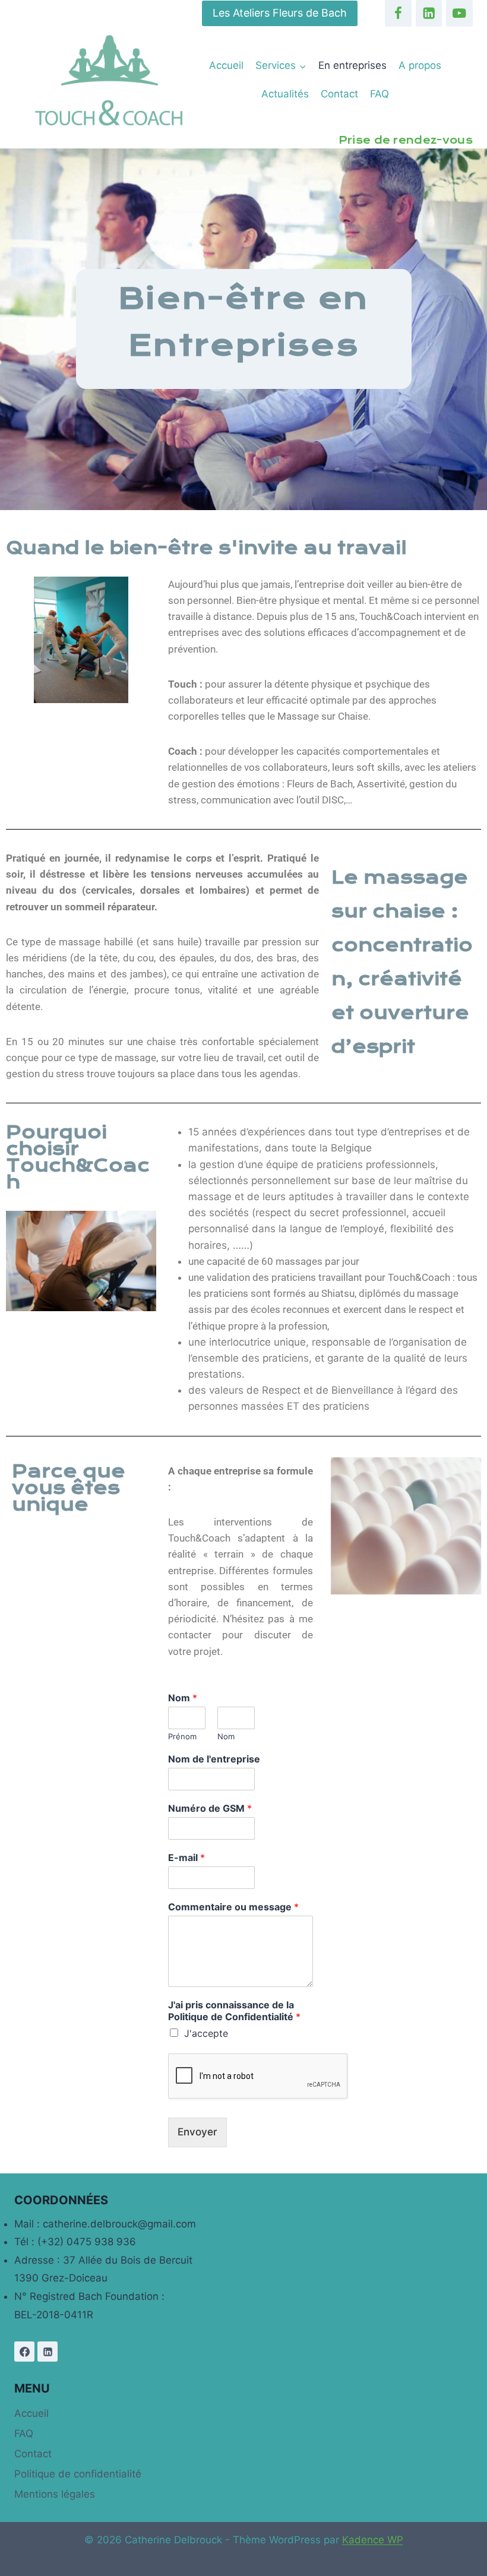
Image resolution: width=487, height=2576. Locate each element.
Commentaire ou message (233, 1907)
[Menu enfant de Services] (281, 66)
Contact (339, 94)
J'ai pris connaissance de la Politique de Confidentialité (234, 2011)
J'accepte (206, 2033)
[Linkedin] (429, 13)
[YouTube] (459, 13)
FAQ (380, 94)
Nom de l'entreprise (214, 1759)
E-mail (186, 1857)
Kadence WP (373, 2540)
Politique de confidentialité (78, 2474)
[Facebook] (398, 13)
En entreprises (352, 65)
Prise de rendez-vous (406, 140)
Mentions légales (55, 2494)
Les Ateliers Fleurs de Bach (280, 13)
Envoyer (197, 2132)
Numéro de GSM (210, 1808)
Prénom (182, 1736)
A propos (420, 65)
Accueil (226, 65)
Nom (183, 1698)
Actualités (285, 94)
